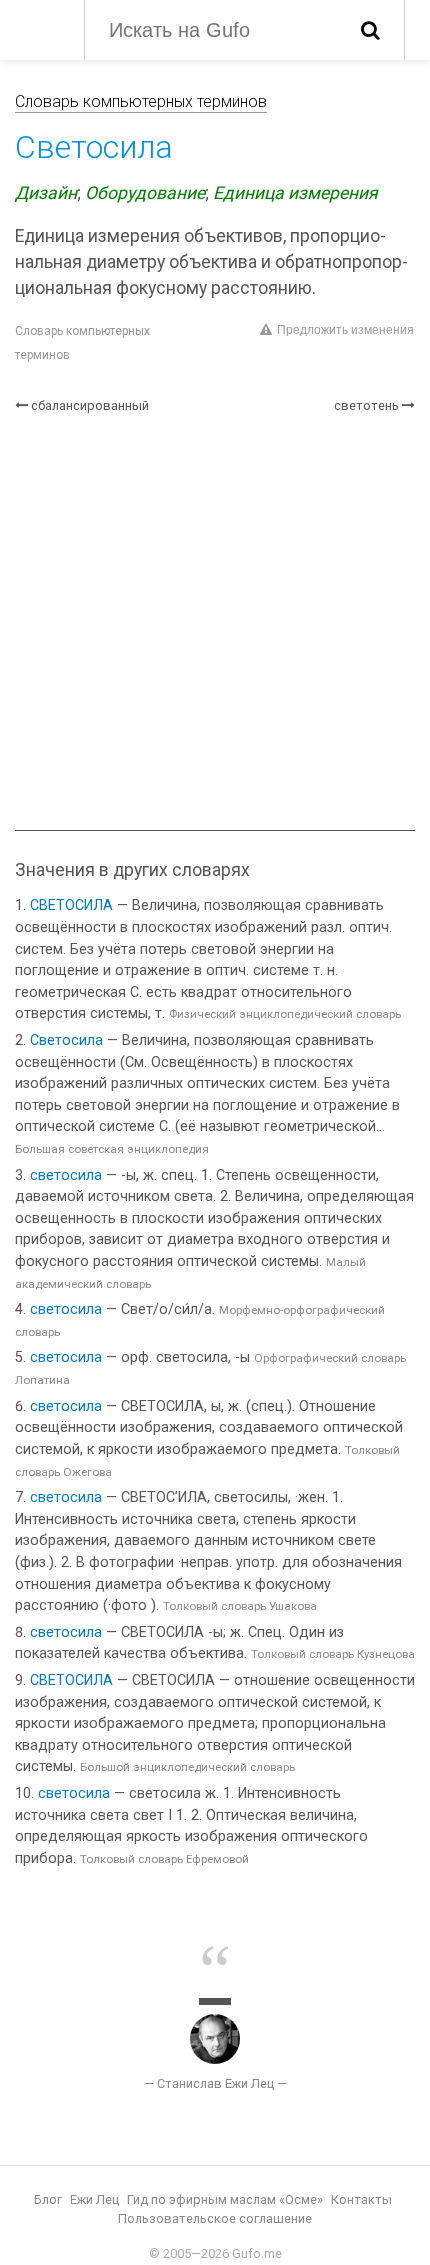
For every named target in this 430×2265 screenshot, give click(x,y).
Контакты (361, 2199)
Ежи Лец (94, 2199)
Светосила (66, 1040)
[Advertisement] (215, 622)
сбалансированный (90, 405)
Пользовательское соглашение (215, 2218)
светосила (66, 1175)
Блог (48, 2199)
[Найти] (370, 30)
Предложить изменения (345, 330)
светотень (366, 405)
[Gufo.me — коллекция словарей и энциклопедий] (39, 28)
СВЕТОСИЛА (71, 905)
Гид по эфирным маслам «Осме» (225, 2199)
